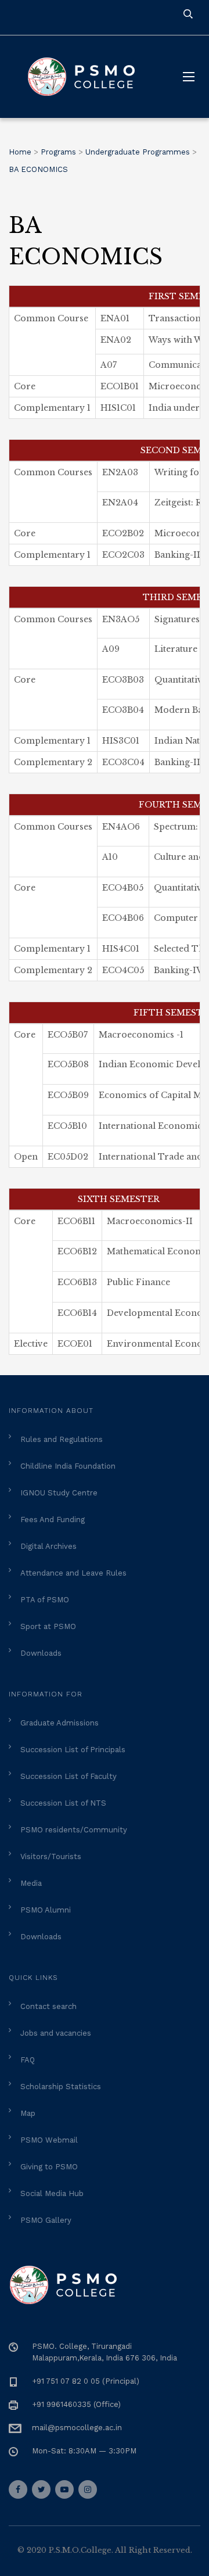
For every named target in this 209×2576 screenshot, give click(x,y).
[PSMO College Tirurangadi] (87, 77)
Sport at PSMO (48, 1626)
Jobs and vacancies (56, 2033)
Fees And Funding (53, 1520)
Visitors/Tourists (51, 1856)
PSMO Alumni (46, 1910)
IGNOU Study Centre (59, 1493)
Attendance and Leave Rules (73, 1573)
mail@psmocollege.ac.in (77, 2428)
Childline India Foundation (68, 1466)
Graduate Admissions (60, 1723)
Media (31, 1883)
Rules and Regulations (62, 1439)
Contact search (48, 2006)
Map (28, 2113)
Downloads (41, 1653)
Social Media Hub (52, 2193)
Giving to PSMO (49, 2167)
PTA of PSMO (45, 1600)
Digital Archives (48, 1546)
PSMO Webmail (49, 2140)
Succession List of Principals (73, 1750)
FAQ (28, 2060)
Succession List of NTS (63, 1803)
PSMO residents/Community (74, 1830)
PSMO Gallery (46, 2220)
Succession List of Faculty (69, 1776)
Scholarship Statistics (61, 2087)
